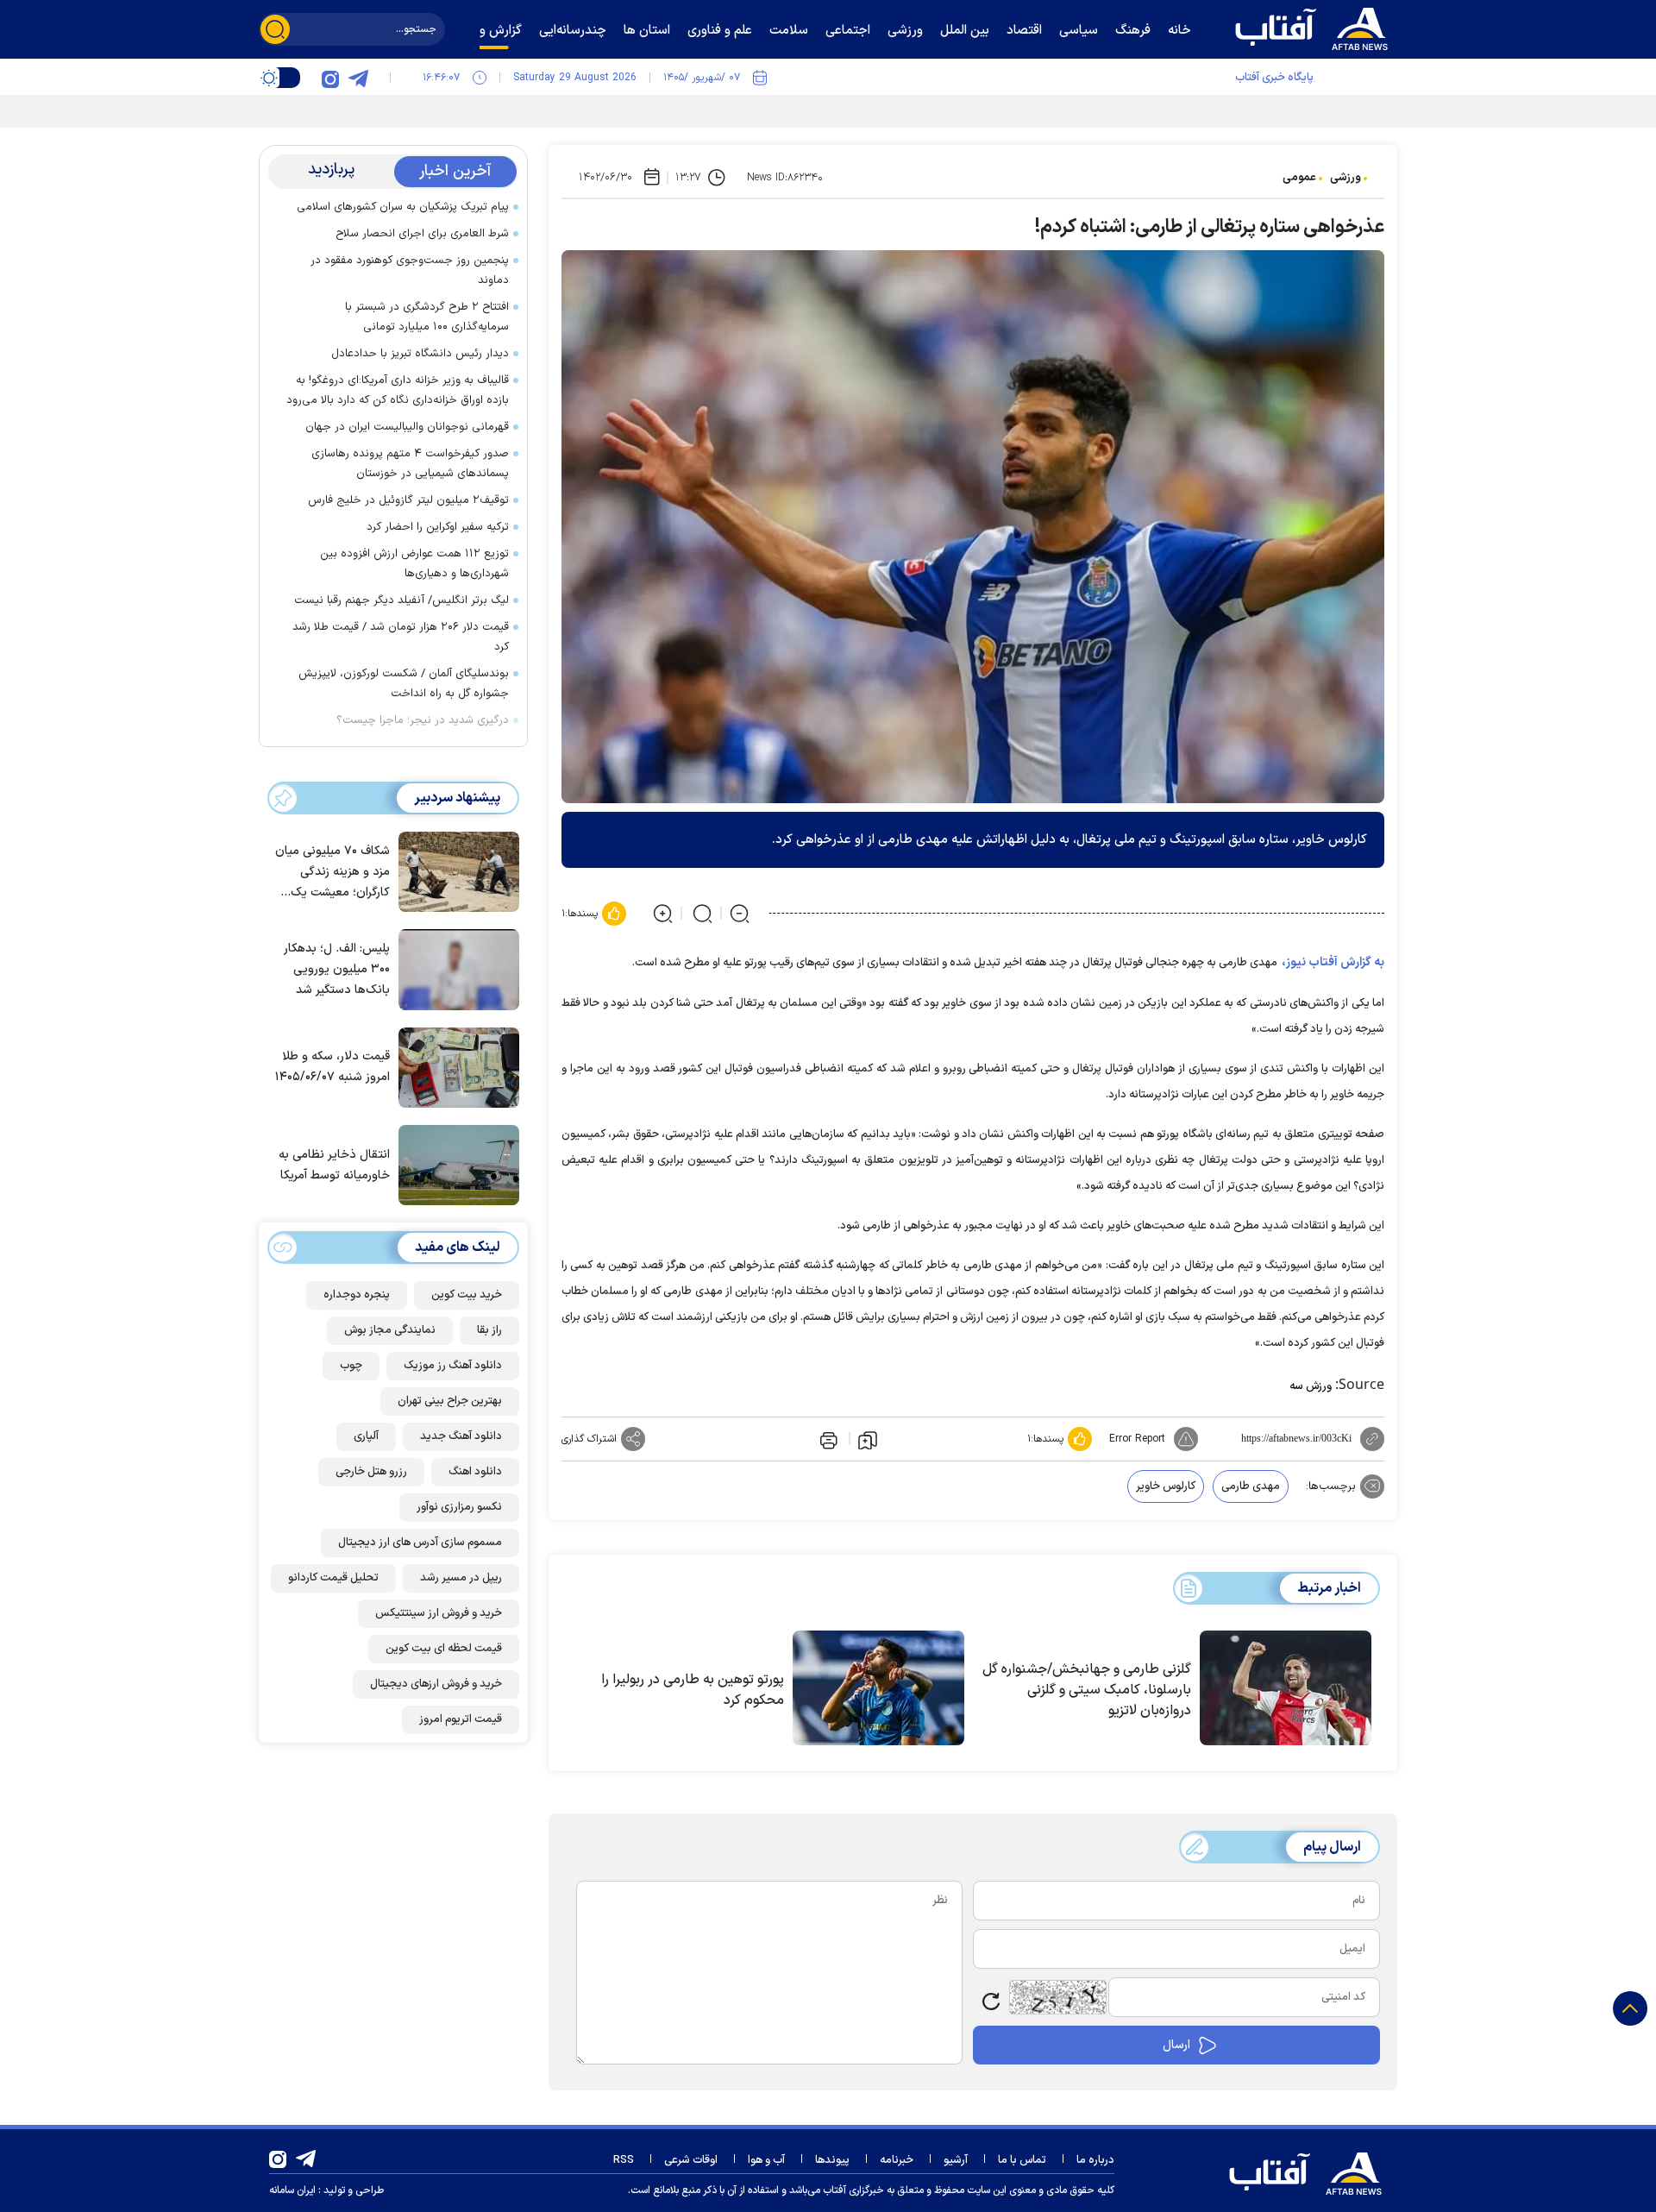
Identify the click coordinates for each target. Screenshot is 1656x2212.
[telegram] (358, 78)
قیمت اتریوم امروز (461, 1719)
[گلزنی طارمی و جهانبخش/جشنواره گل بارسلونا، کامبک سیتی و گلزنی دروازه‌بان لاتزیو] (1286, 1688)
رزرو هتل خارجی (371, 1472)
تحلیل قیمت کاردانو (333, 1578)
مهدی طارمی (1251, 1486)
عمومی (1299, 178)
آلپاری (366, 1436)
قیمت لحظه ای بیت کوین (444, 1649)
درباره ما (1095, 2160)
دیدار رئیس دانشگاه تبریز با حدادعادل (420, 354)
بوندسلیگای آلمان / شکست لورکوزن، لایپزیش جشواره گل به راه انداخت (404, 684)
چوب (351, 1366)
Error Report (1137, 1439)
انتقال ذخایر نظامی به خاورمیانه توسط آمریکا (334, 1165)
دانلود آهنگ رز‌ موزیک (453, 1366)
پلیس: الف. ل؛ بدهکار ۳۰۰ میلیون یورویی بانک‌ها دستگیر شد (337, 969)
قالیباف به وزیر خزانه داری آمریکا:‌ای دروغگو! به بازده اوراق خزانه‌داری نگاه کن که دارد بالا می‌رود (398, 390)
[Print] (827, 1439)
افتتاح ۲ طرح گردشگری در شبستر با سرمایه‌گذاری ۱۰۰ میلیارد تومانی (427, 317)
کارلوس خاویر (1166, 1486)
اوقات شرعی (691, 2160)
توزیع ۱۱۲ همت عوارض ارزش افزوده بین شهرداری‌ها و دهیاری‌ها (414, 564)
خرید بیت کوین (467, 1295)
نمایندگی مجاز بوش (390, 1330)
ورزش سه (1311, 1386)
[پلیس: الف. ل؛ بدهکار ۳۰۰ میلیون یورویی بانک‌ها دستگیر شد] (455, 968)
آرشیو (956, 2160)
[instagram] (330, 78)
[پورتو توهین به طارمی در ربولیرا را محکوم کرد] (878, 1688)
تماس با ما (1022, 2160)
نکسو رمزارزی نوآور (459, 1507)
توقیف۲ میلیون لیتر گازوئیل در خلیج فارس (408, 500)
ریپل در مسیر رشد (461, 1578)
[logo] (1315, 27)
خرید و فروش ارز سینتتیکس (439, 1613)
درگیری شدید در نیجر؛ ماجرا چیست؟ (423, 720)
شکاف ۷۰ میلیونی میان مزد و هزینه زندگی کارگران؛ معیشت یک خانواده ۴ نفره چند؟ (332, 873)
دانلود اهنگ (475, 1472)
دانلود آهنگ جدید (461, 1436)
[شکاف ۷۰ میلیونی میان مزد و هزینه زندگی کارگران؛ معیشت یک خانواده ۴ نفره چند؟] (455, 870)
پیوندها (832, 2160)
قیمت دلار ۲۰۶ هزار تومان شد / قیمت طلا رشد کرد (401, 637)
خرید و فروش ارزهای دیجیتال (436, 1684)
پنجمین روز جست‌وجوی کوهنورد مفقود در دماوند (410, 270)
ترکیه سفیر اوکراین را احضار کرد (438, 527)
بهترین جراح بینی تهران (450, 1401)
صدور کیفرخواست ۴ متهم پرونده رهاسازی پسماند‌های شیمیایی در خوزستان (410, 464)
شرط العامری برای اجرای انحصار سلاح (422, 234)
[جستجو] (275, 29)
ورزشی (1345, 178)
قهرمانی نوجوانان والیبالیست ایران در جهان (407, 427)
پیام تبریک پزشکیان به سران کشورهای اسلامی (403, 207)
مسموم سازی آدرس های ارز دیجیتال (420, 1543)
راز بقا (489, 1330)
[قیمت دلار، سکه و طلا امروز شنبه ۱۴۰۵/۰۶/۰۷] (455, 1066)
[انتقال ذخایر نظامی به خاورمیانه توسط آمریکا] (455, 1164)
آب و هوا (766, 2160)
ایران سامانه (292, 2190)
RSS (624, 2160)
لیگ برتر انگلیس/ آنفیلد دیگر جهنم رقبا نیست (401, 600)
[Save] (868, 1439)
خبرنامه (897, 2160)
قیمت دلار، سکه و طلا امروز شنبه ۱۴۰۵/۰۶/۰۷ (332, 1067)
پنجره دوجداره (357, 1295)
